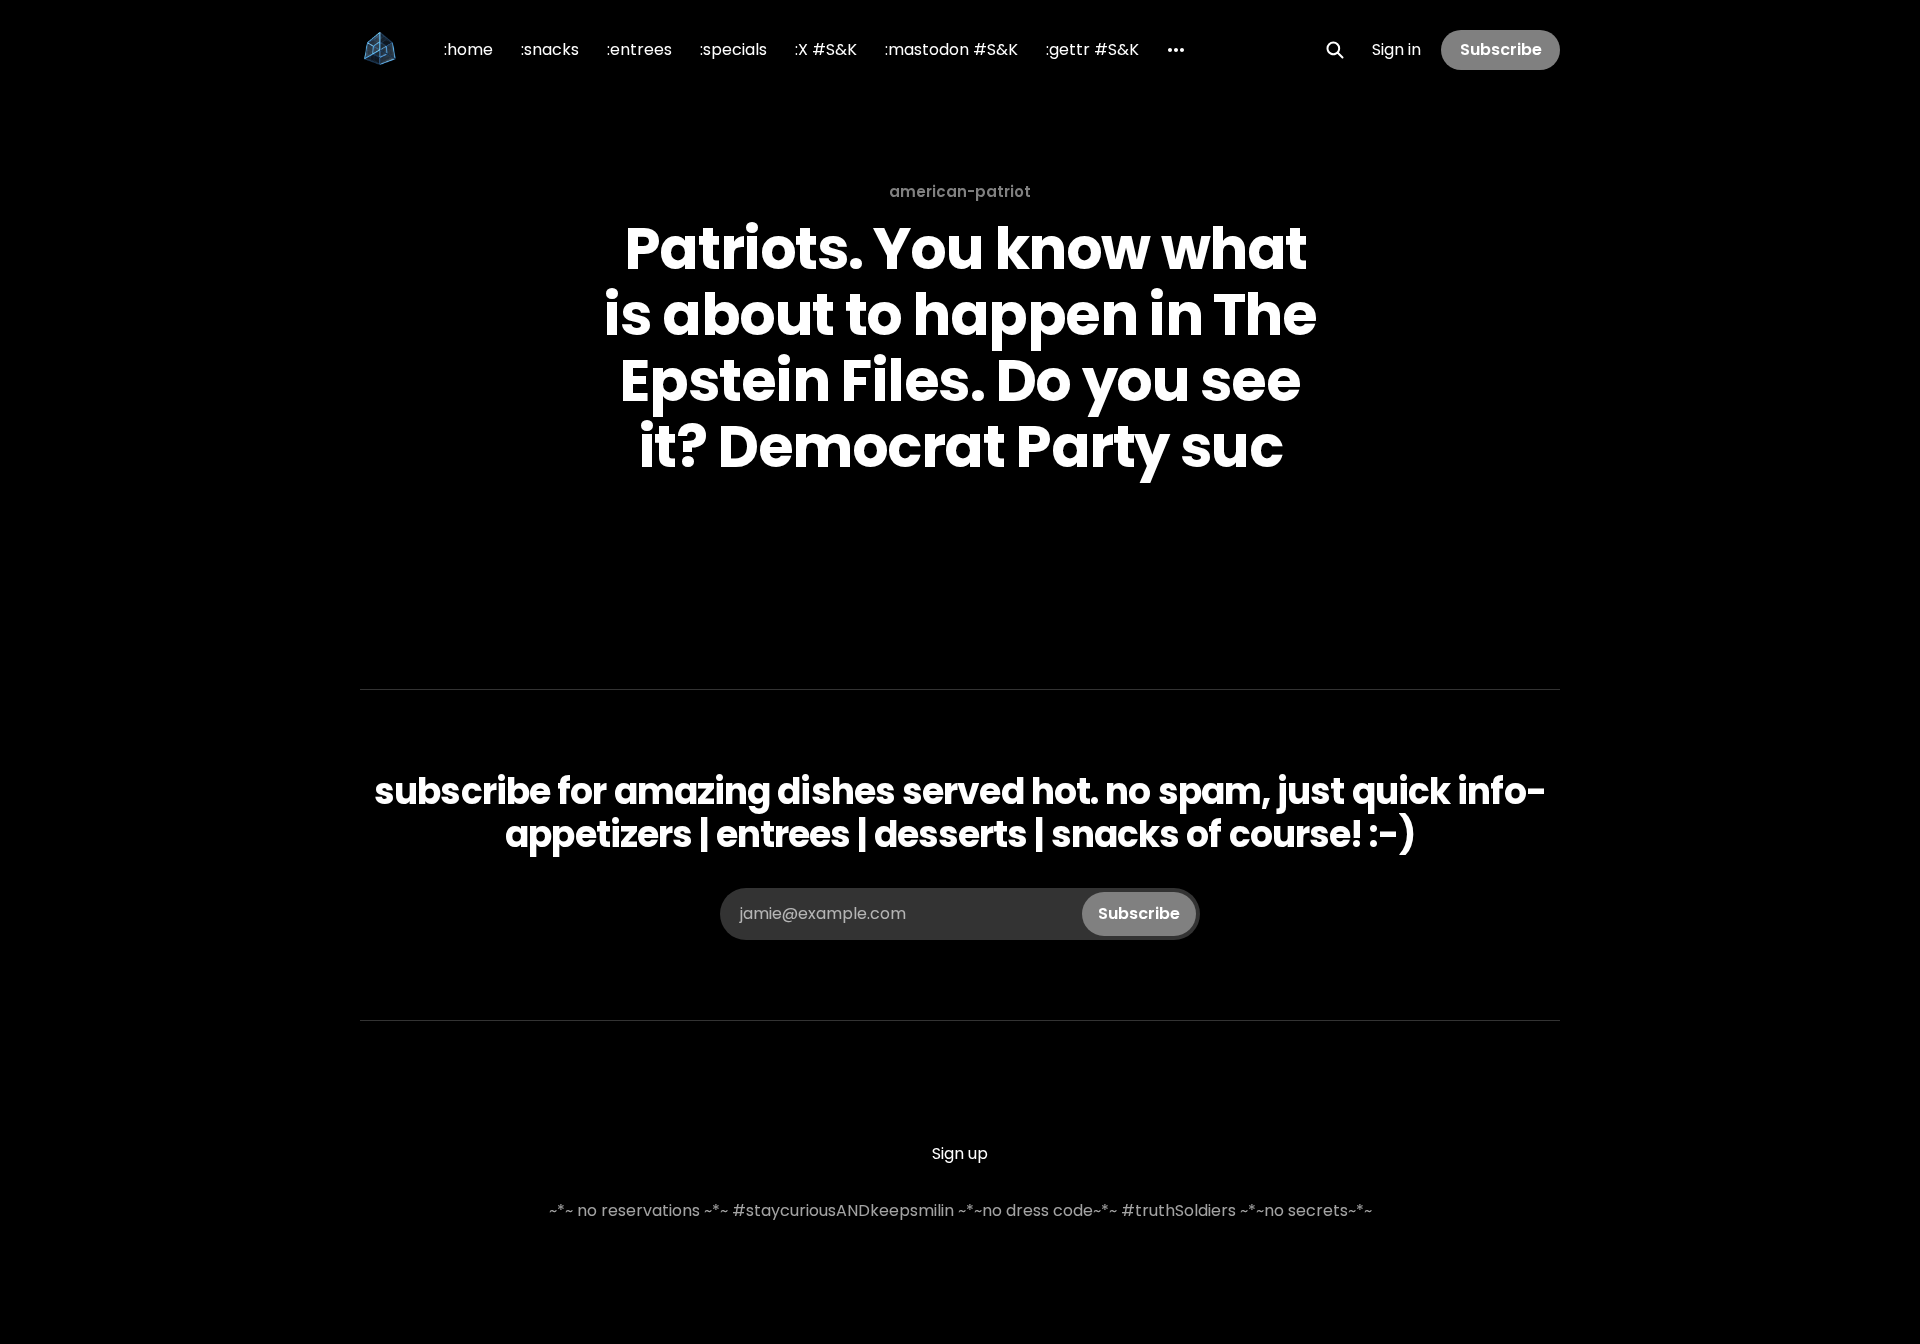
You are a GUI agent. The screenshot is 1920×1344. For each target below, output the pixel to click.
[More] (1176, 50)
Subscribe (1501, 49)
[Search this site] (1335, 50)
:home (468, 49)
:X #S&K (826, 49)
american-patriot (960, 191)
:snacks (550, 49)
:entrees (639, 49)
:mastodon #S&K (951, 49)
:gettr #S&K (1092, 49)
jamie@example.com (960, 913)
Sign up (960, 1153)
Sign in (1396, 49)
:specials (733, 49)
